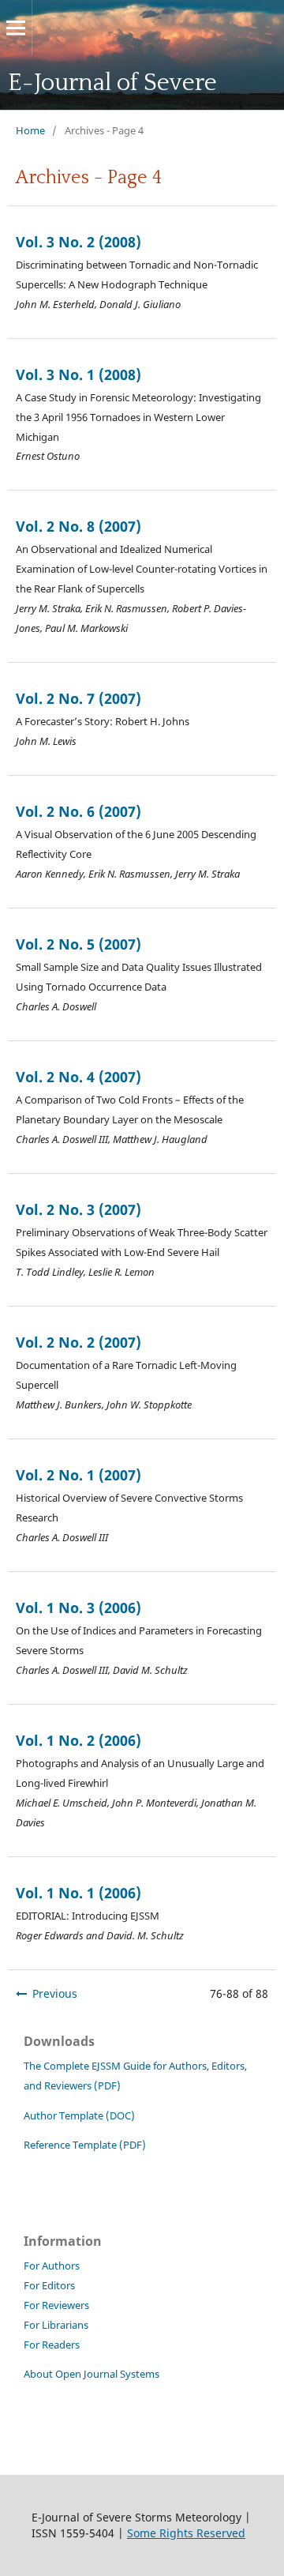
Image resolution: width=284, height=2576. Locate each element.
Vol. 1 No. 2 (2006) (78, 1740)
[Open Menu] (16, 28)
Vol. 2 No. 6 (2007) (78, 811)
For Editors (49, 2286)
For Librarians (56, 2325)
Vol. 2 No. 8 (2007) (78, 526)
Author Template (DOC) (80, 2116)
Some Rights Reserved (186, 2533)
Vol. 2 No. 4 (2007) (78, 1077)
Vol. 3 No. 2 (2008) (78, 242)
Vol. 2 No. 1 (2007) (78, 1475)
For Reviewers (56, 2305)
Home (30, 130)
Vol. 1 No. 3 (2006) (78, 1608)
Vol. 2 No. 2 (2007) (78, 1342)
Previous (55, 1993)
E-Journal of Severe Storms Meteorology (117, 111)
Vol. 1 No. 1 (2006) (78, 1893)
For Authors (52, 2266)
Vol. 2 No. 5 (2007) (78, 944)
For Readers (52, 2345)
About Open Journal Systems (92, 2374)
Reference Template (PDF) (85, 2145)
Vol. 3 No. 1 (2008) (78, 374)
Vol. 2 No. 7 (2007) (78, 698)
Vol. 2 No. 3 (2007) (78, 1209)
